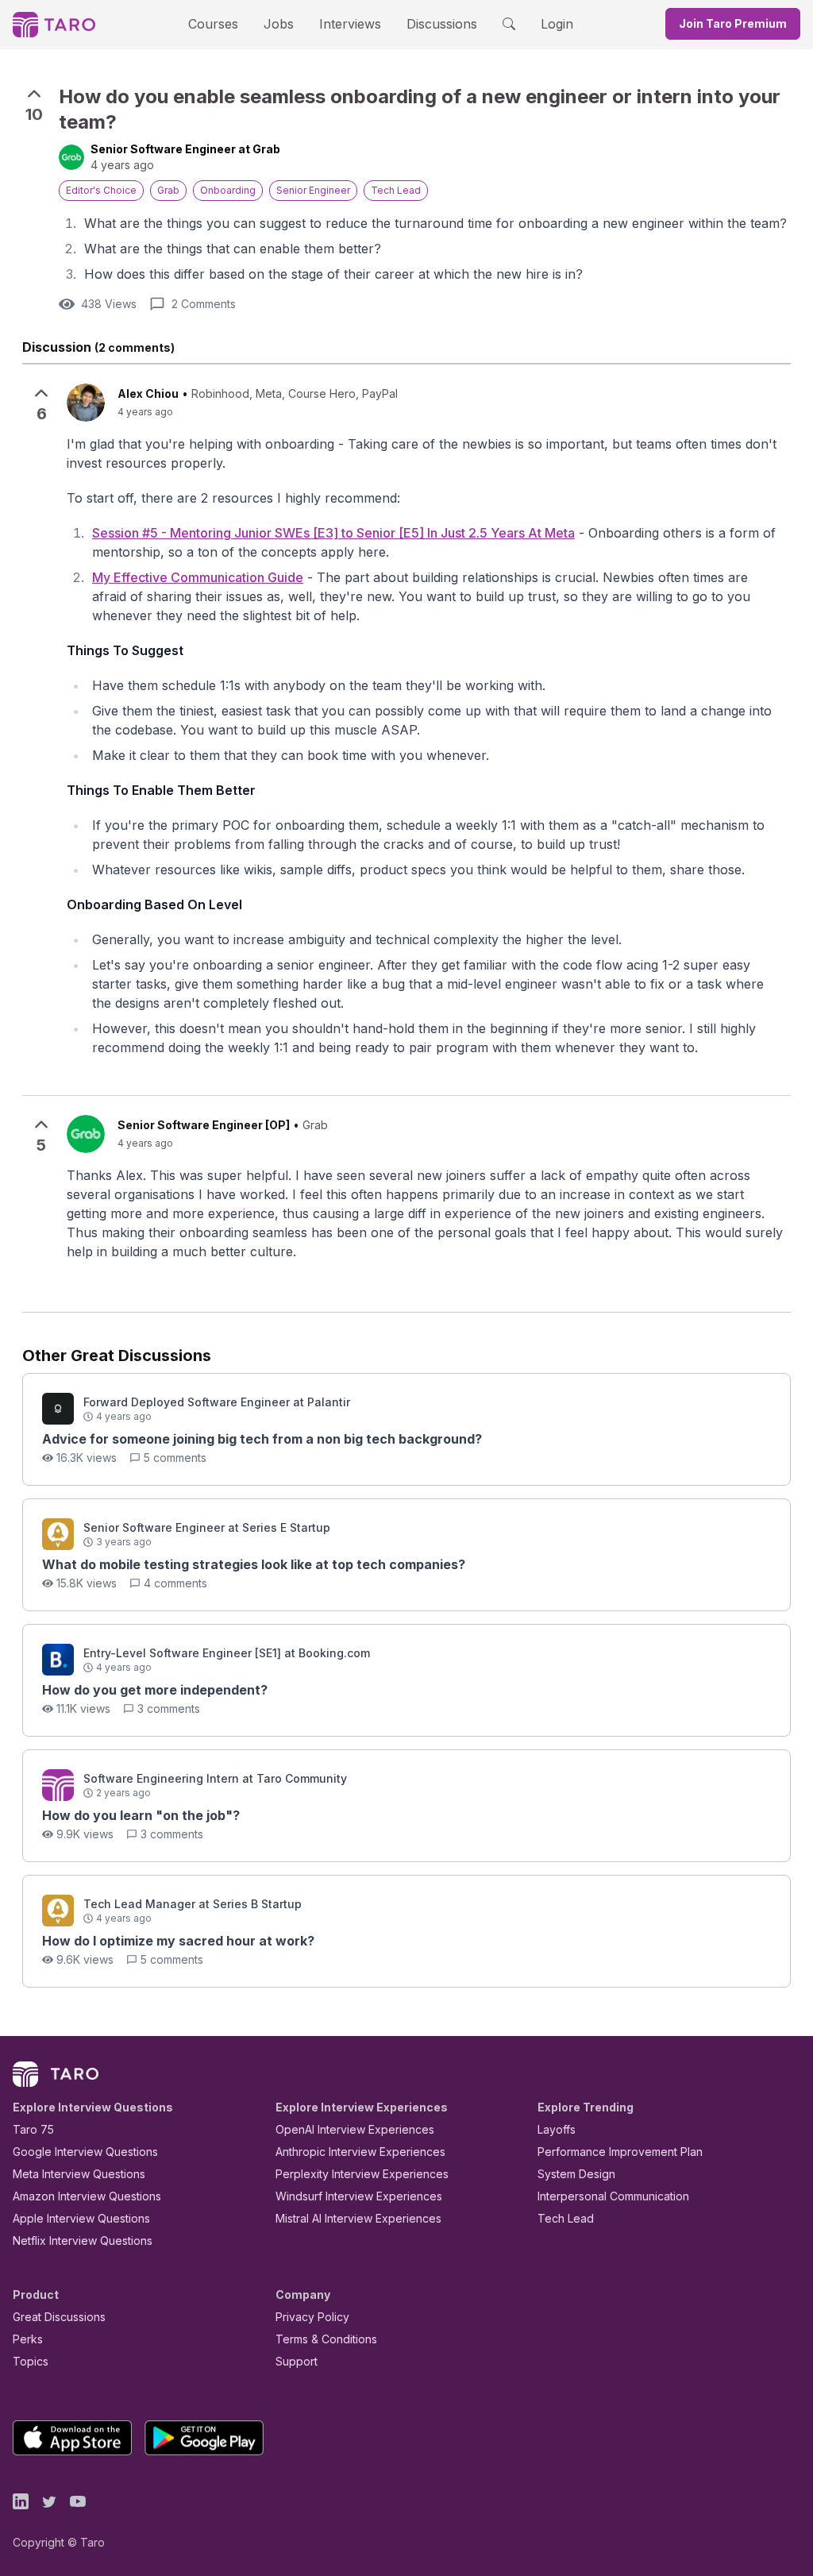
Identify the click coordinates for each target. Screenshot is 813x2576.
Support (297, 2361)
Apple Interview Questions (81, 2218)
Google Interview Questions (85, 2152)
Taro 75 (33, 2129)
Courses (213, 24)
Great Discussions (59, 2317)
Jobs (279, 24)
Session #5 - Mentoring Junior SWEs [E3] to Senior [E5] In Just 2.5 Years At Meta (333, 533)
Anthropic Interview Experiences (360, 2152)
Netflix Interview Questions (83, 2241)
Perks (28, 2339)
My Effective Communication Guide (198, 577)
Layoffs (557, 2129)
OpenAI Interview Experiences (355, 2129)
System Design (576, 2174)
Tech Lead (566, 2218)
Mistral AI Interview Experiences (358, 2218)
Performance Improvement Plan (620, 2152)
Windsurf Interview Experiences (359, 2196)
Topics (31, 2361)
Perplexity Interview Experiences (362, 2174)
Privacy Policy (312, 2317)
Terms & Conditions (326, 2339)
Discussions (442, 24)
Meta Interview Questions (79, 2174)
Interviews (350, 24)
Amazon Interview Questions (87, 2196)
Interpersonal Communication (613, 2196)
